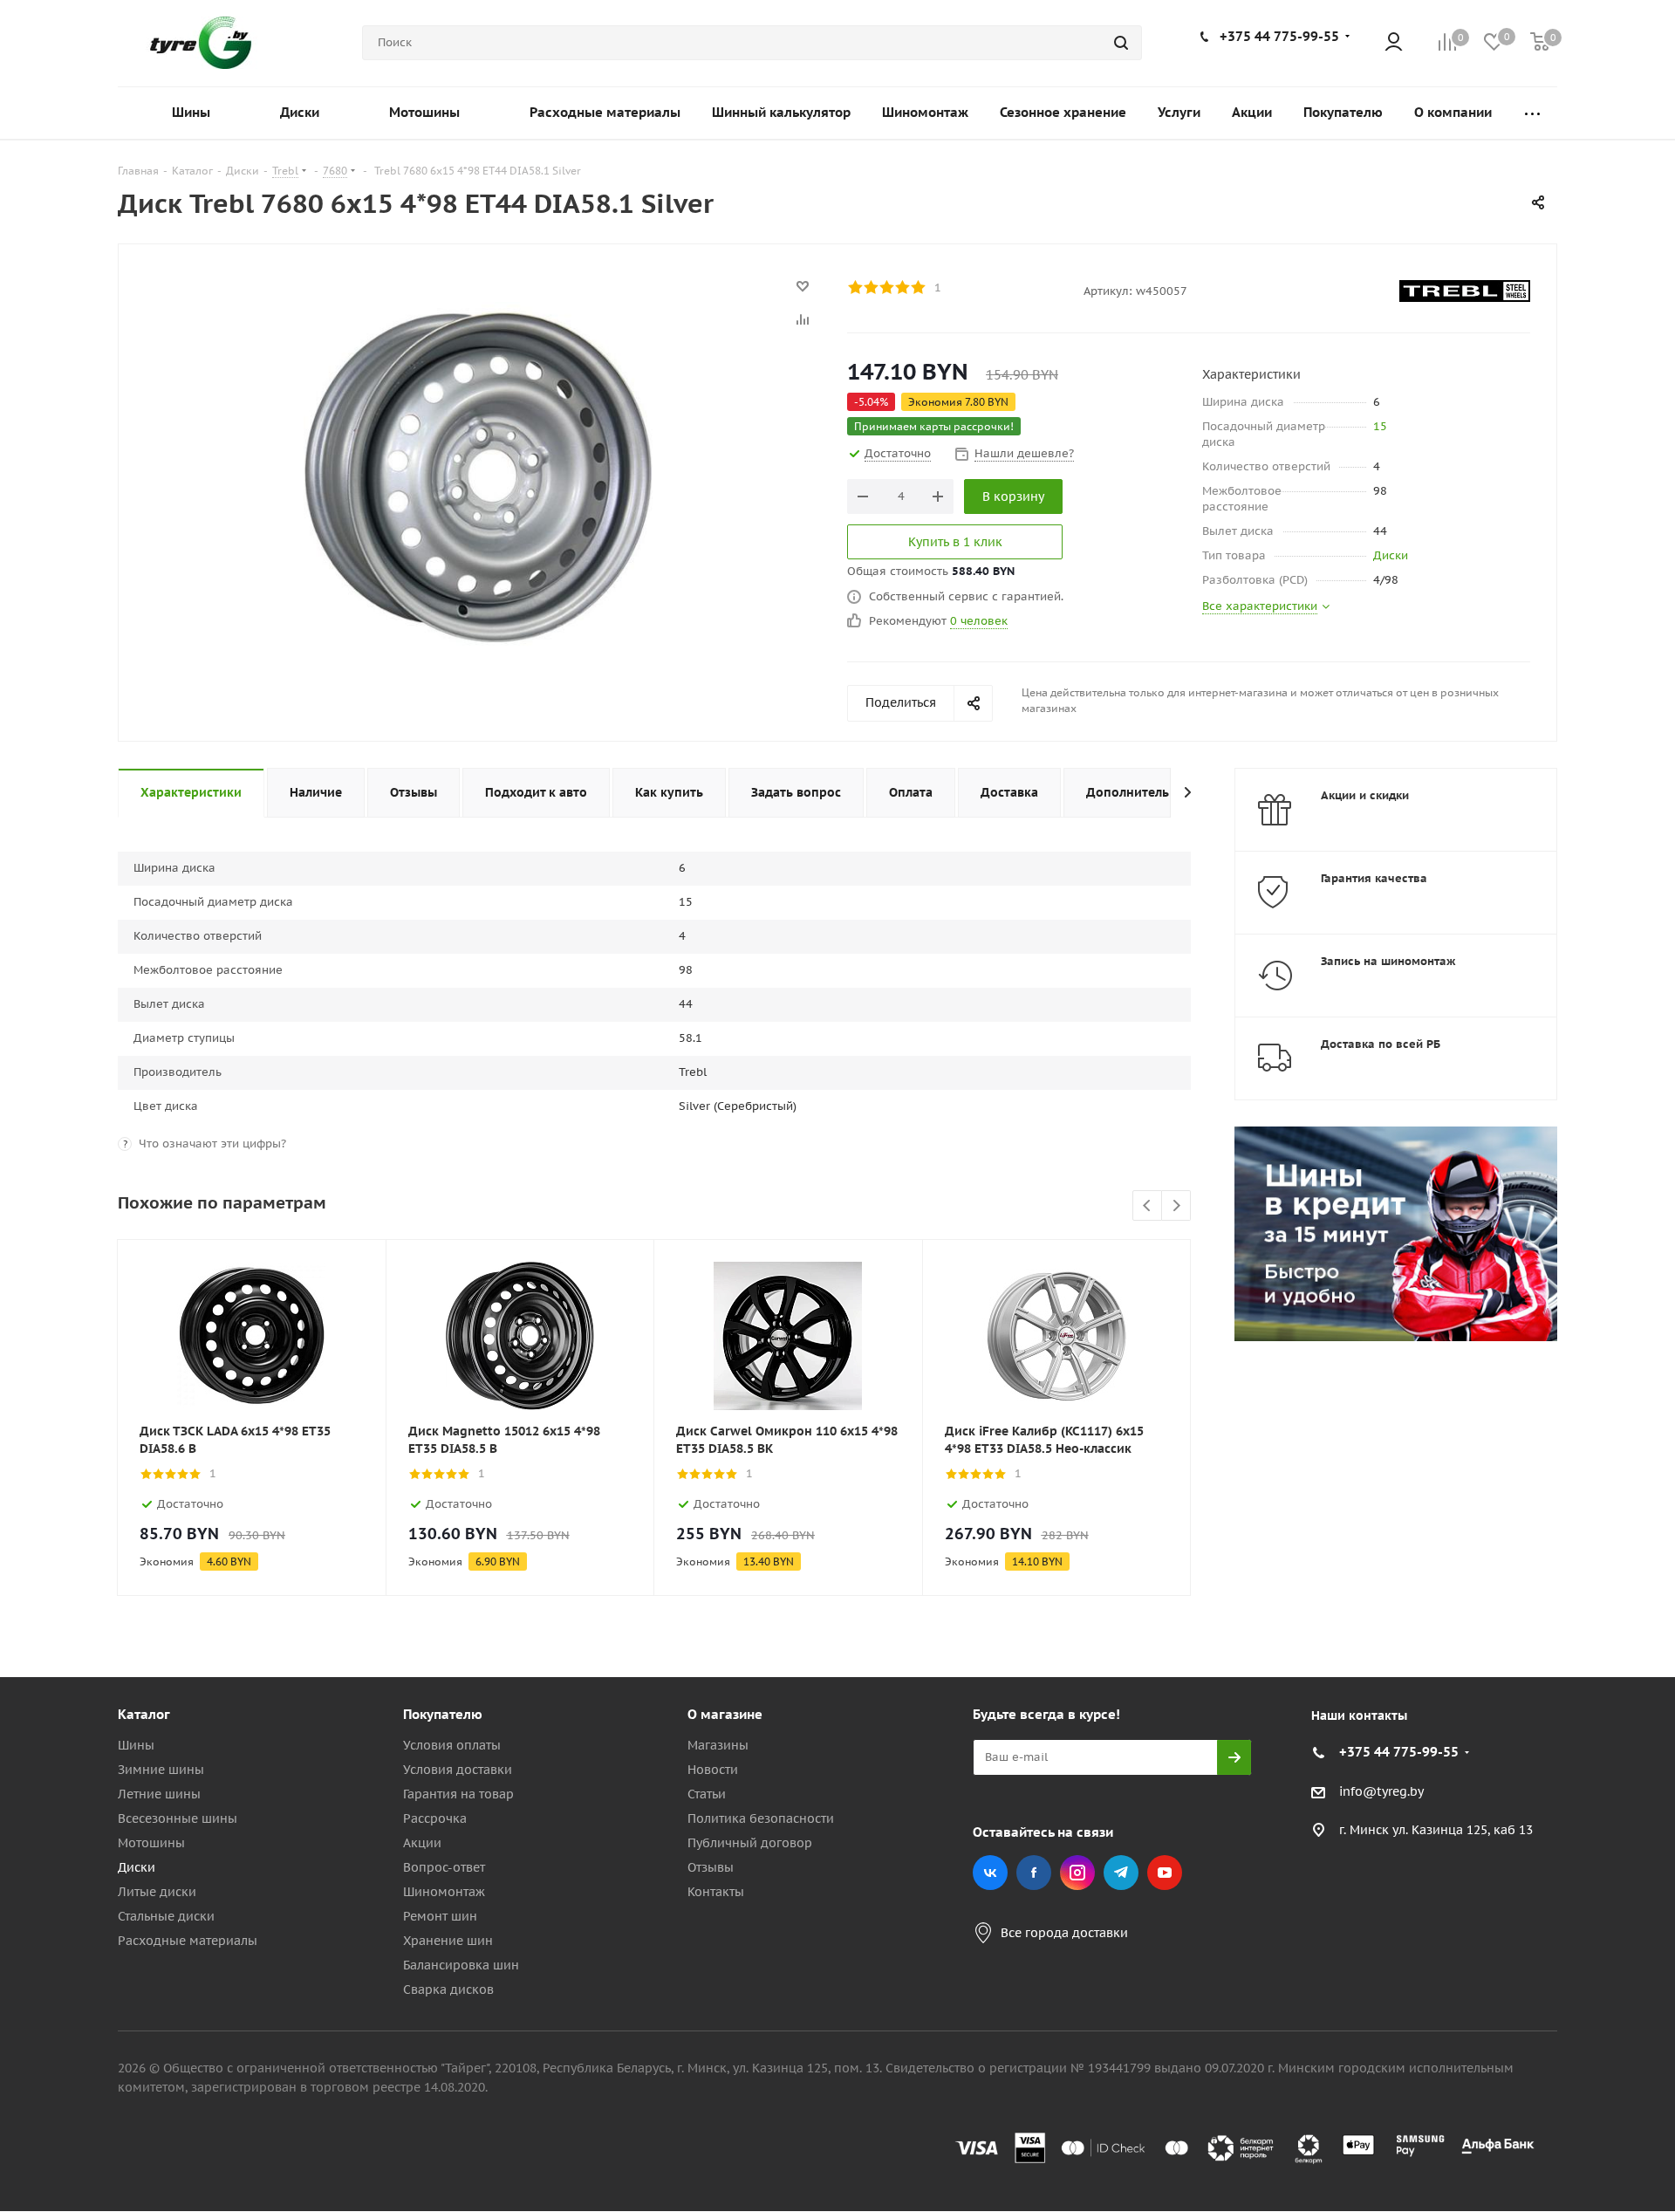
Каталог (144, 1714)
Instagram (1077, 1873)
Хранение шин (448, 1941)
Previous (1148, 1206)
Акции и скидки (1365, 795)
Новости (713, 1770)
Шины (136, 1745)
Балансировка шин (461, 1965)
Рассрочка (435, 1818)
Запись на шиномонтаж (1388, 961)
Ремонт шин (440, 1916)
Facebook (1034, 1873)
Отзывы (711, 1867)
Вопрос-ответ (444, 1867)
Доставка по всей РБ (1381, 1044)
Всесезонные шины (178, 1818)
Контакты (716, 1892)
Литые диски (157, 1892)
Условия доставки (458, 1770)
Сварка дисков (448, 1989)
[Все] (1532, 113)
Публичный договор (750, 1843)
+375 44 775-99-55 (1279, 36)
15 (1380, 426)
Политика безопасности (761, 1818)
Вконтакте (990, 1873)
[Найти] (1121, 43)
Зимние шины (161, 1770)
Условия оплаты (452, 1745)
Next (1176, 1206)
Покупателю (443, 1714)
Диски (1391, 555)
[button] (1602, 1571)
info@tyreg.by (1381, 1791)
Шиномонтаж (444, 1892)
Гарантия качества (1374, 878)
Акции (422, 1843)
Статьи (707, 1794)
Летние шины (159, 1794)
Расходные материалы (188, 1941)
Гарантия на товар (458, 1794)
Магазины (718, 1745)
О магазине (725, 1714)
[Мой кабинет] (1394, 43)
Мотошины (151, 1843)
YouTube (1165, 1873)
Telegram (1121, 1873)
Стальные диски (166, 1916)
